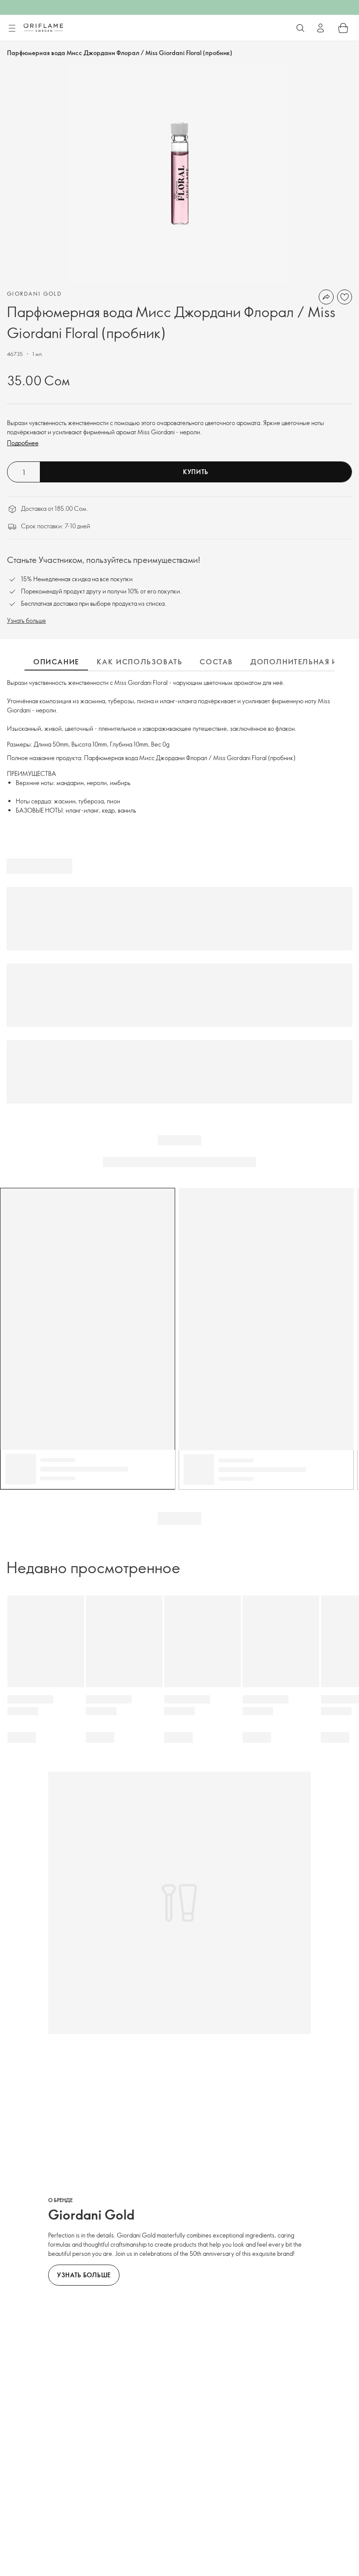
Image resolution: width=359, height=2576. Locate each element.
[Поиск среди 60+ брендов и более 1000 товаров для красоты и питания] (300, 28)
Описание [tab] (56, 662)
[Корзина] (343, 28)
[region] (179, 174)
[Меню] (12, 28)
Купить (196, 472)
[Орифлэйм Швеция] (43, 28)
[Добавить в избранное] (345, 297)
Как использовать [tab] (140, 662)
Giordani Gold (34, 293)
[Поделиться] (326, 297)
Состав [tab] (216, 662)
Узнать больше (26, 620)
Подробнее (23, 443)
